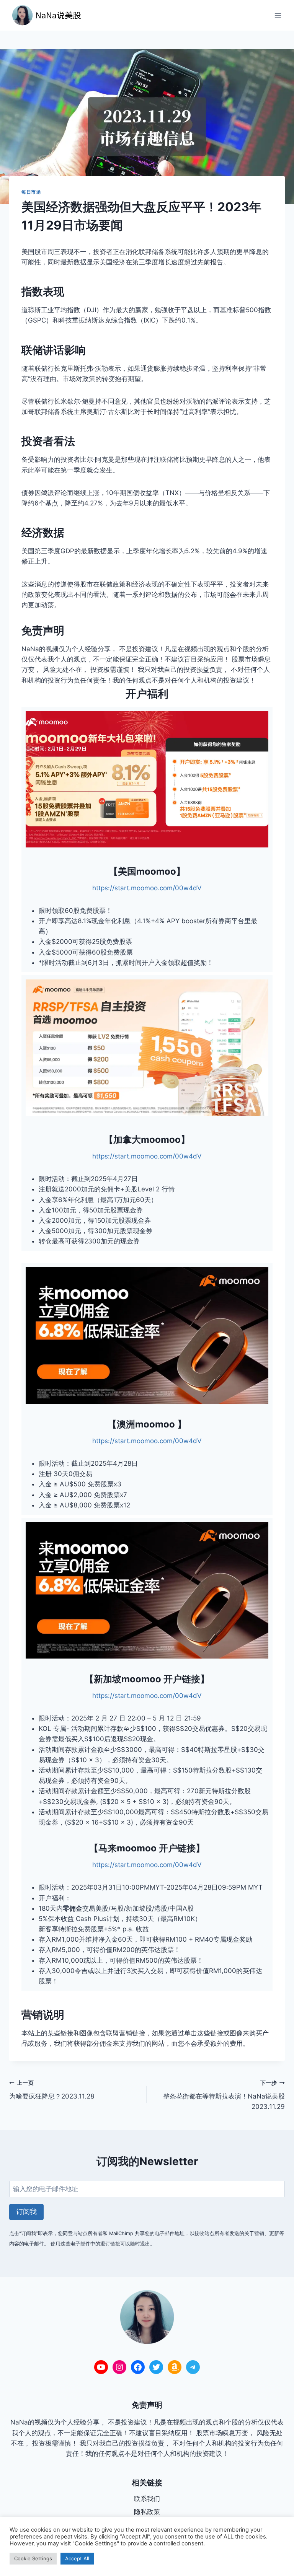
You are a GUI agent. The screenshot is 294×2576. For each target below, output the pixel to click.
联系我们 (147, 2499)
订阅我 (26, 2212)
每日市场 (31, 192)
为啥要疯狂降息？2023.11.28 (52, 2090)
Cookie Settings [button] (33, 2558)
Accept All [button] (77, 2558)
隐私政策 (147, 2512)
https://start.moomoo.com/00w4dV (147, 888)
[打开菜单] (278, 15)
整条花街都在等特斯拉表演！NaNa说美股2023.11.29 (224, 2095)
